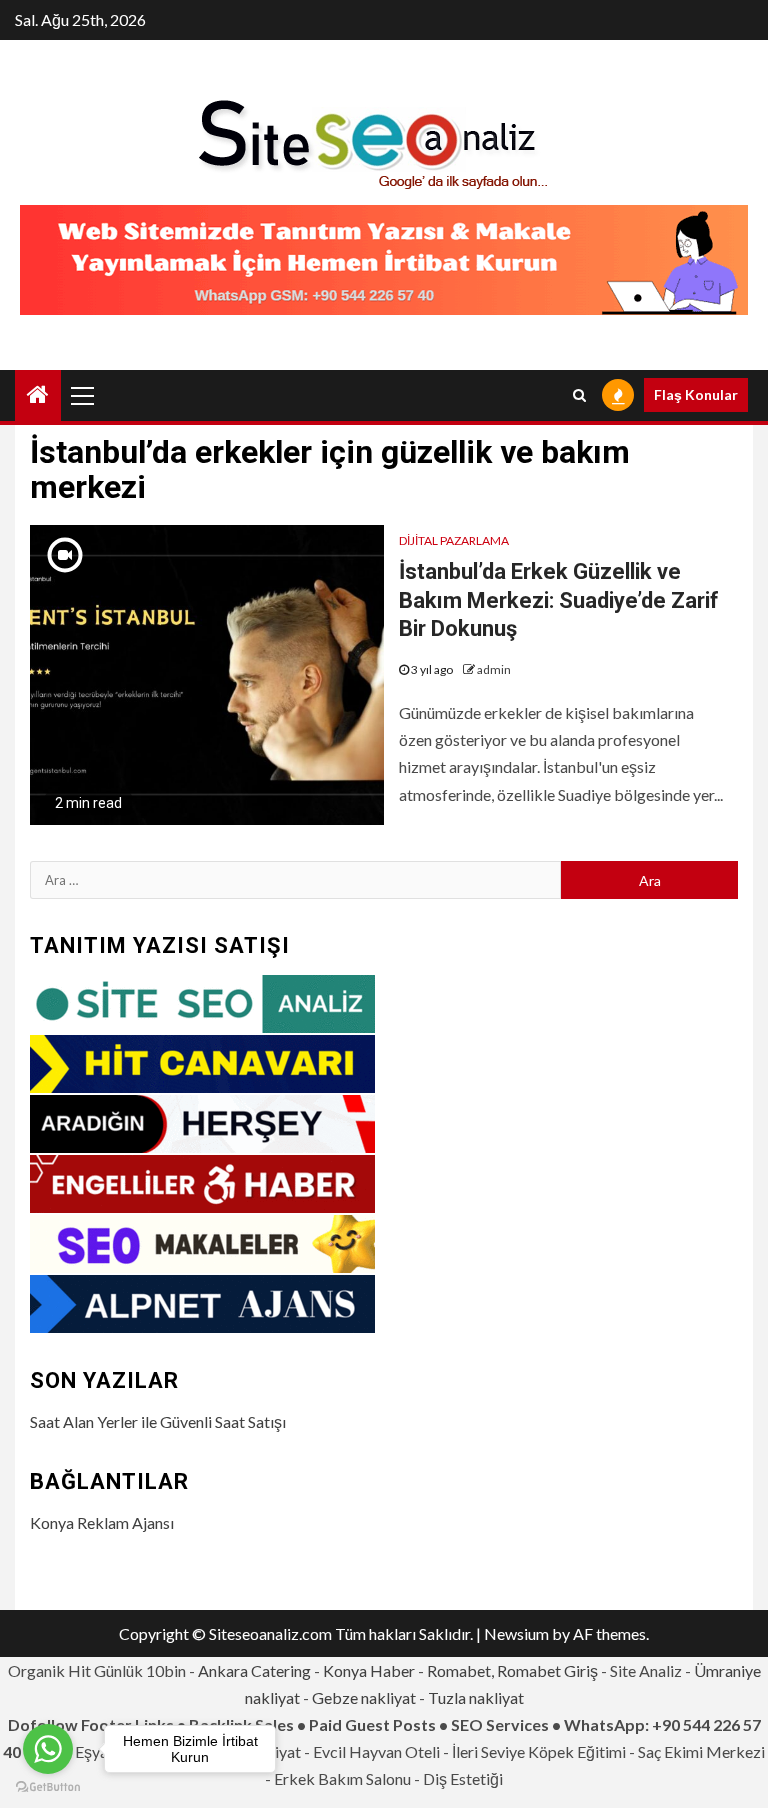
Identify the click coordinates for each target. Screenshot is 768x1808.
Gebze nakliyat (364, 1697)
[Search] (579, 395)
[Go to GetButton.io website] (48, 1787)
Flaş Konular (696, 394)
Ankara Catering (254, 1670)
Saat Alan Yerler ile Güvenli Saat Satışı (158, 1421)
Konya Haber (369, 1670)
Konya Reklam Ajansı (102, 1522)
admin (494, 669)
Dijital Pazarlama (454, 540)
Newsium (516, 1633)
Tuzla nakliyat (476, 1697)
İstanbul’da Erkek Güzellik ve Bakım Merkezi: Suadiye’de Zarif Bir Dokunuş (559, 600)
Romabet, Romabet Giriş (512, 1670)
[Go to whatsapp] (48, 1749)
